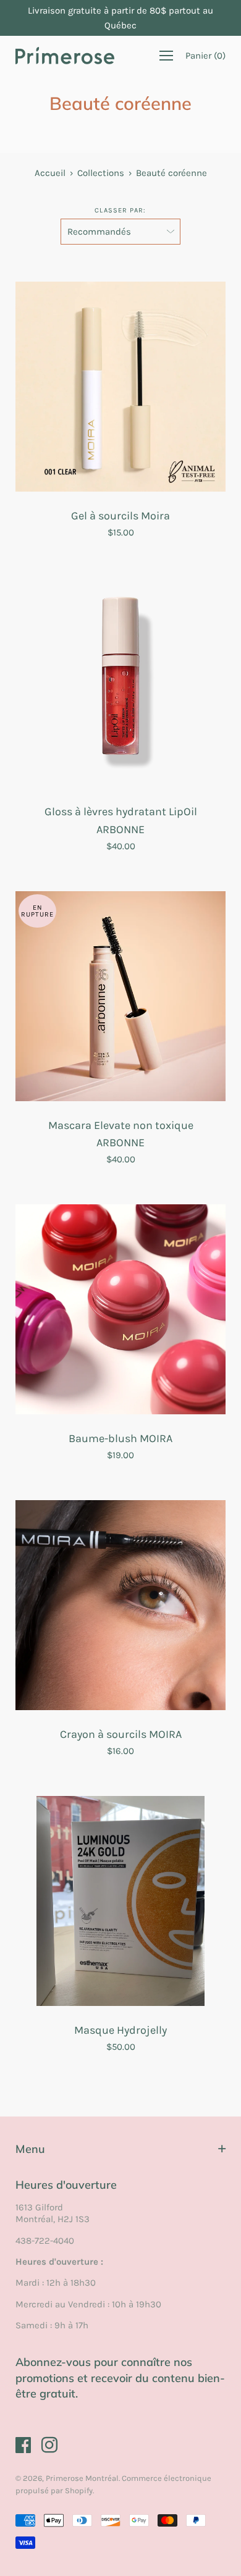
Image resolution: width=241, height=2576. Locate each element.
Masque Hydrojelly (120, 2030)
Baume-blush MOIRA (120, 1438)
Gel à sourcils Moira (120, 516)
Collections (101, 173)
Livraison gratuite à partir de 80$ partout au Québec (120, 18)
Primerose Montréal (82, 2478)
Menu (30, 2149)
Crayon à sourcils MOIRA (121, 1734)
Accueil (50, 173)
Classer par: (120, 210)
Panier (205, 56)
